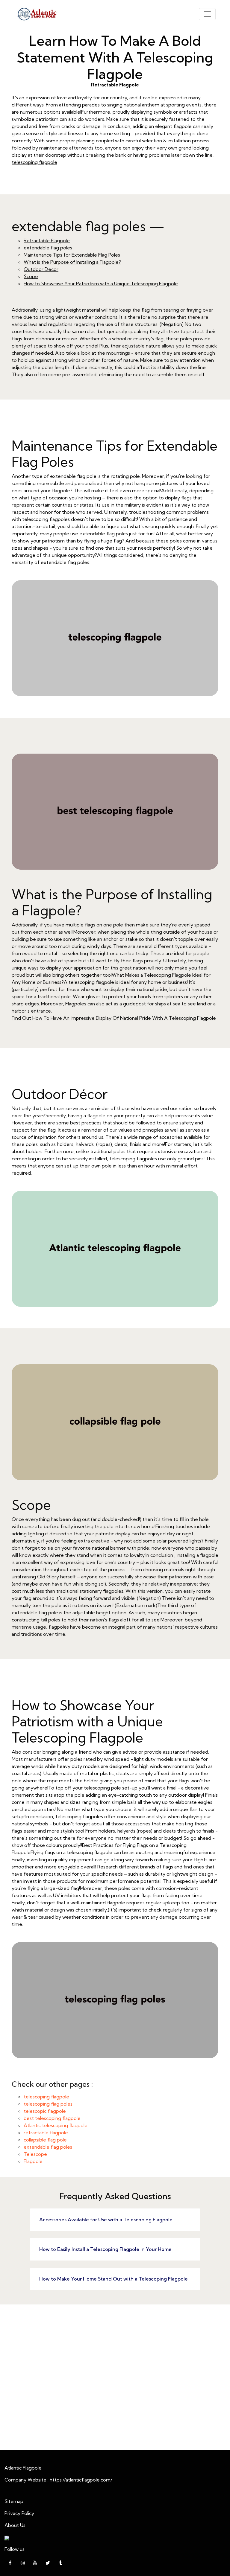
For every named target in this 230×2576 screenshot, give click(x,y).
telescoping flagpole (34, 162)
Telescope (35, 2154)
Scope (31, 276)
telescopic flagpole (45, 2111)
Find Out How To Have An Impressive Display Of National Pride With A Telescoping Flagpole (114, 1018)
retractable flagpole (46, 2133)
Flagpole (33, 2161)
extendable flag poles (48, 248)
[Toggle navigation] (207, 14)
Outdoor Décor (41, 269)
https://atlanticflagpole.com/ (81, 2480)
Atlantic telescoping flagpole (56, 2125)
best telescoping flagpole (52, 2118)
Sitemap (14, 2501)
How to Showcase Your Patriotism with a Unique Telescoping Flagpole (101, 283)
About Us (15, 2525)
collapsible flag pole (45, 2140)
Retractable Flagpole (47, 240)
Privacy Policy (19, 2513)
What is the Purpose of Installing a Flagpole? (72, 262)
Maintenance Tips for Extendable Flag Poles (72, 255)
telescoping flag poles (48, 2104)
